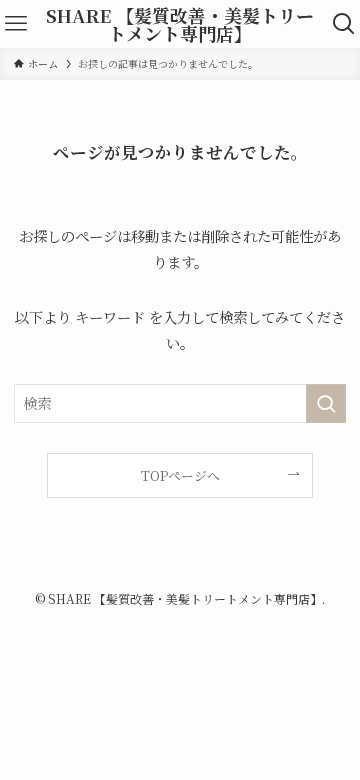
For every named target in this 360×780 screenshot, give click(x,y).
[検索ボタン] (343, 24)
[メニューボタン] (16, 24)
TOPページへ (180, 475)
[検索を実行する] (326, 403)
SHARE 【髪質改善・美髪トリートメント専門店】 (180, 24)
